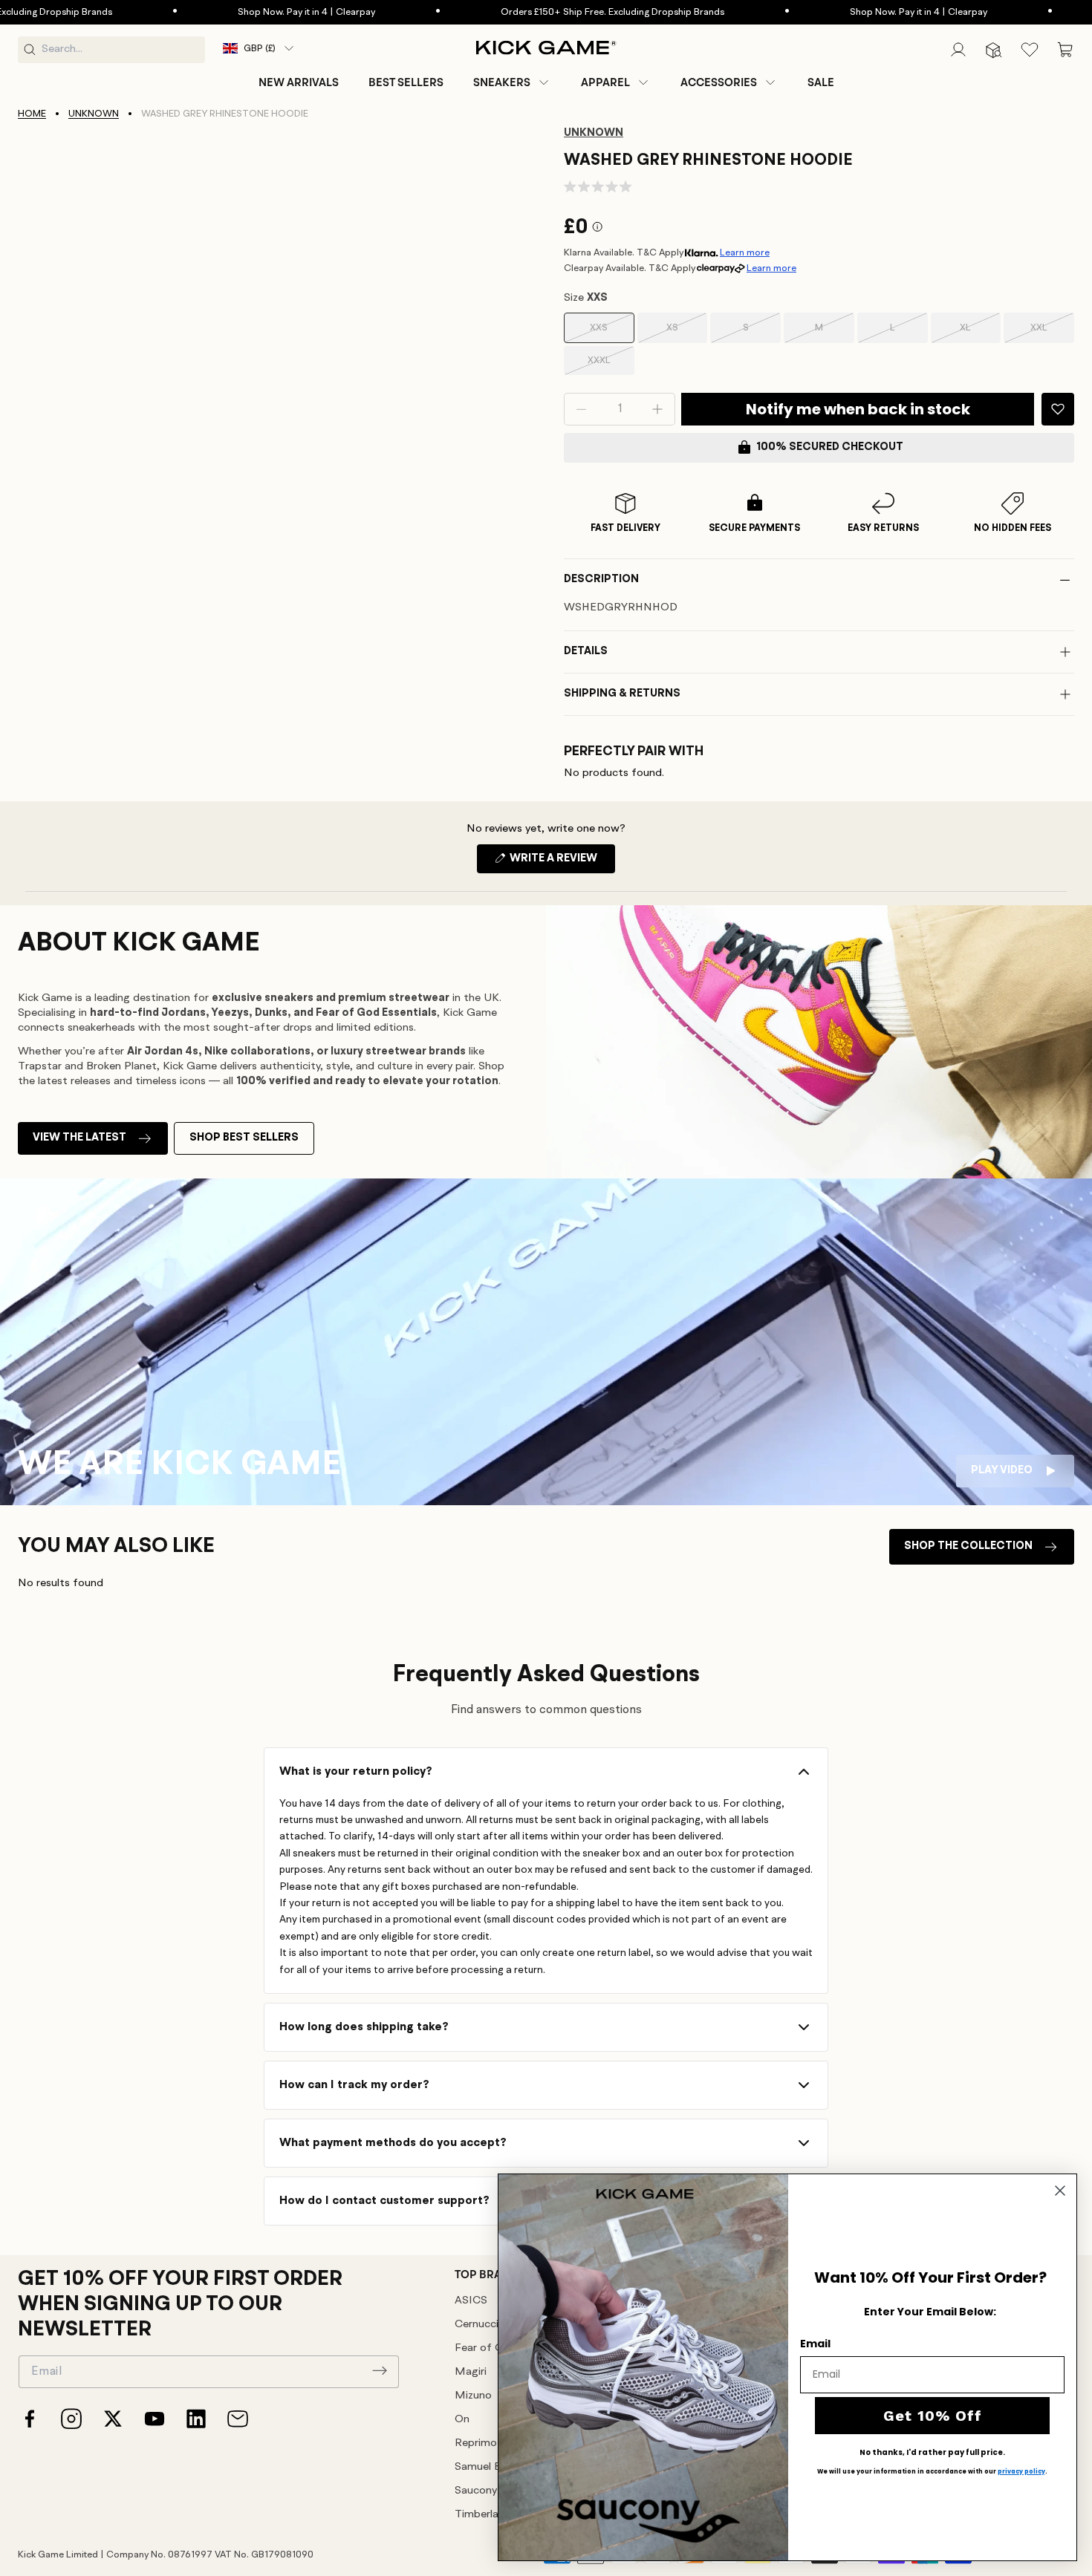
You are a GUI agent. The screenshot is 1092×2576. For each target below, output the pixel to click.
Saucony (476, 2491)
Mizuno (473, 2396)
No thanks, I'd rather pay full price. (932, 2453)
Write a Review (561, 863)
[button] (512, 82)
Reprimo (476, 2443)
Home (32, 114)
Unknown (94, 114)
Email (815, 2344)
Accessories (719, 82)
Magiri (471, 2372)
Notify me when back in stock (858, 409)
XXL (1052, 333)
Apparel (605, 82)
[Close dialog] (1060, 2191)
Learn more (745, 253)
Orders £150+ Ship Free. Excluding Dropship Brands (557, 12)
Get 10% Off (933, 2416)
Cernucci (477, 2325)
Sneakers (502, 82)
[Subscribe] (380, 2370)
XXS (612, 333)
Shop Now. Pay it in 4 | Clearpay (251, 12)
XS (687, 333)
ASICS (471, 2301)
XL (980, 333)
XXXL (611, 365)
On (462, 2420)
